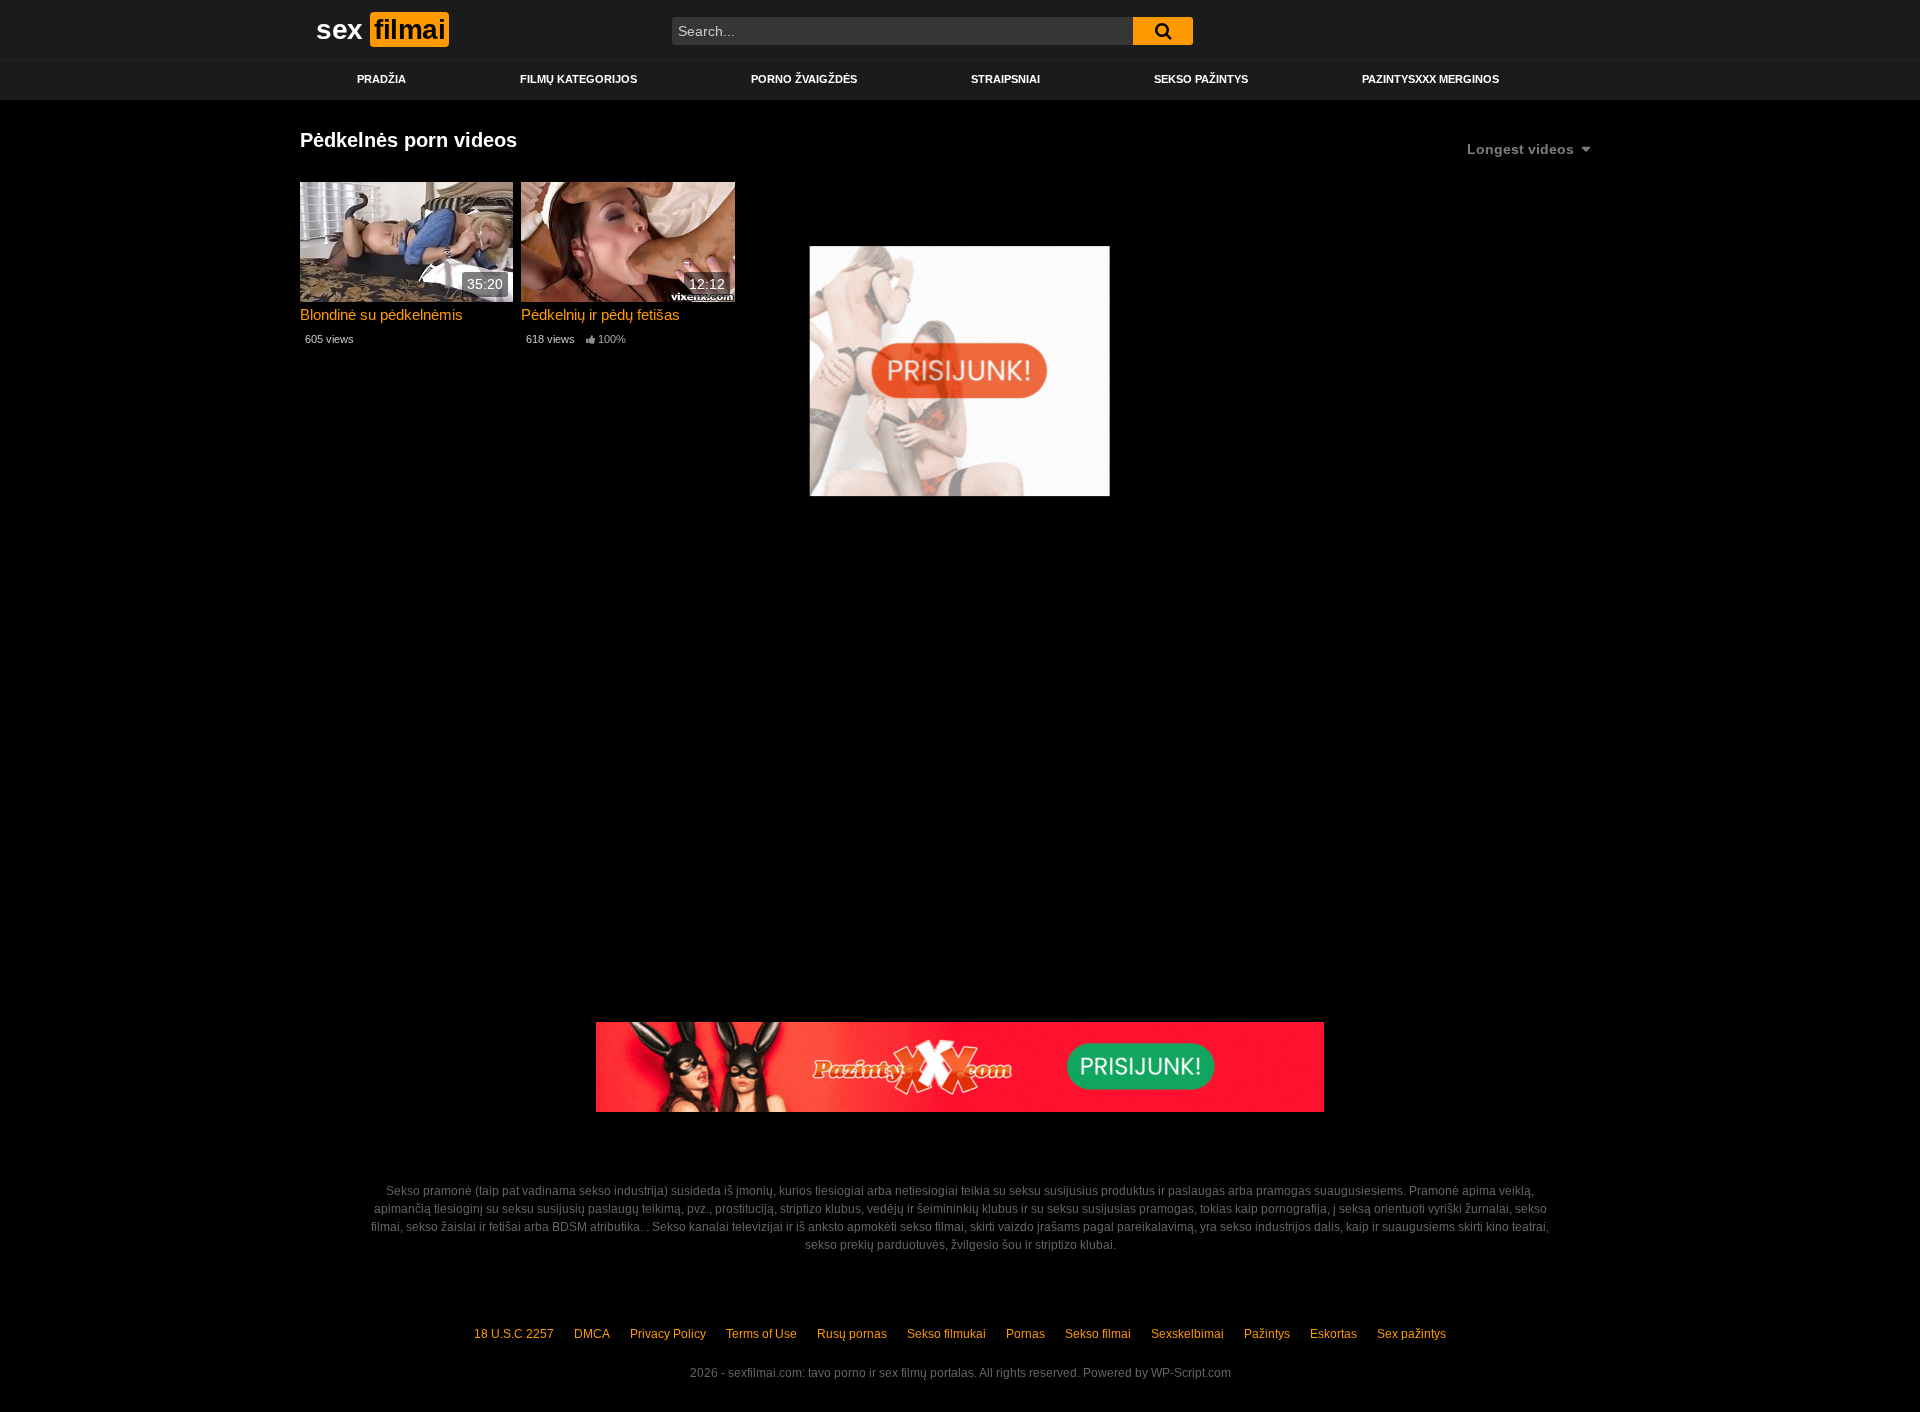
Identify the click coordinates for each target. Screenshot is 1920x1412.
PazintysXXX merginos (1430, 79)
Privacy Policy (668, 1334)
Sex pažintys (1411, 1334)
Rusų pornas (852, 1334)
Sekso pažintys (1201, 79)
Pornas (1025, 1334)
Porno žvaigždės (804, 79)
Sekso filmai (1098, 1334)
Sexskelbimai (1187, 1334)
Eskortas (1333, 1334)
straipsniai (1005, 79)
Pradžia (381, 79)
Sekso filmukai (946, 1334)
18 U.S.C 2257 (514, 1334)
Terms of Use (761, 1334)
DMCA (592, 1334)
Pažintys (1267, 1334)
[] (1163, 31)
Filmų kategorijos (578, 79)
